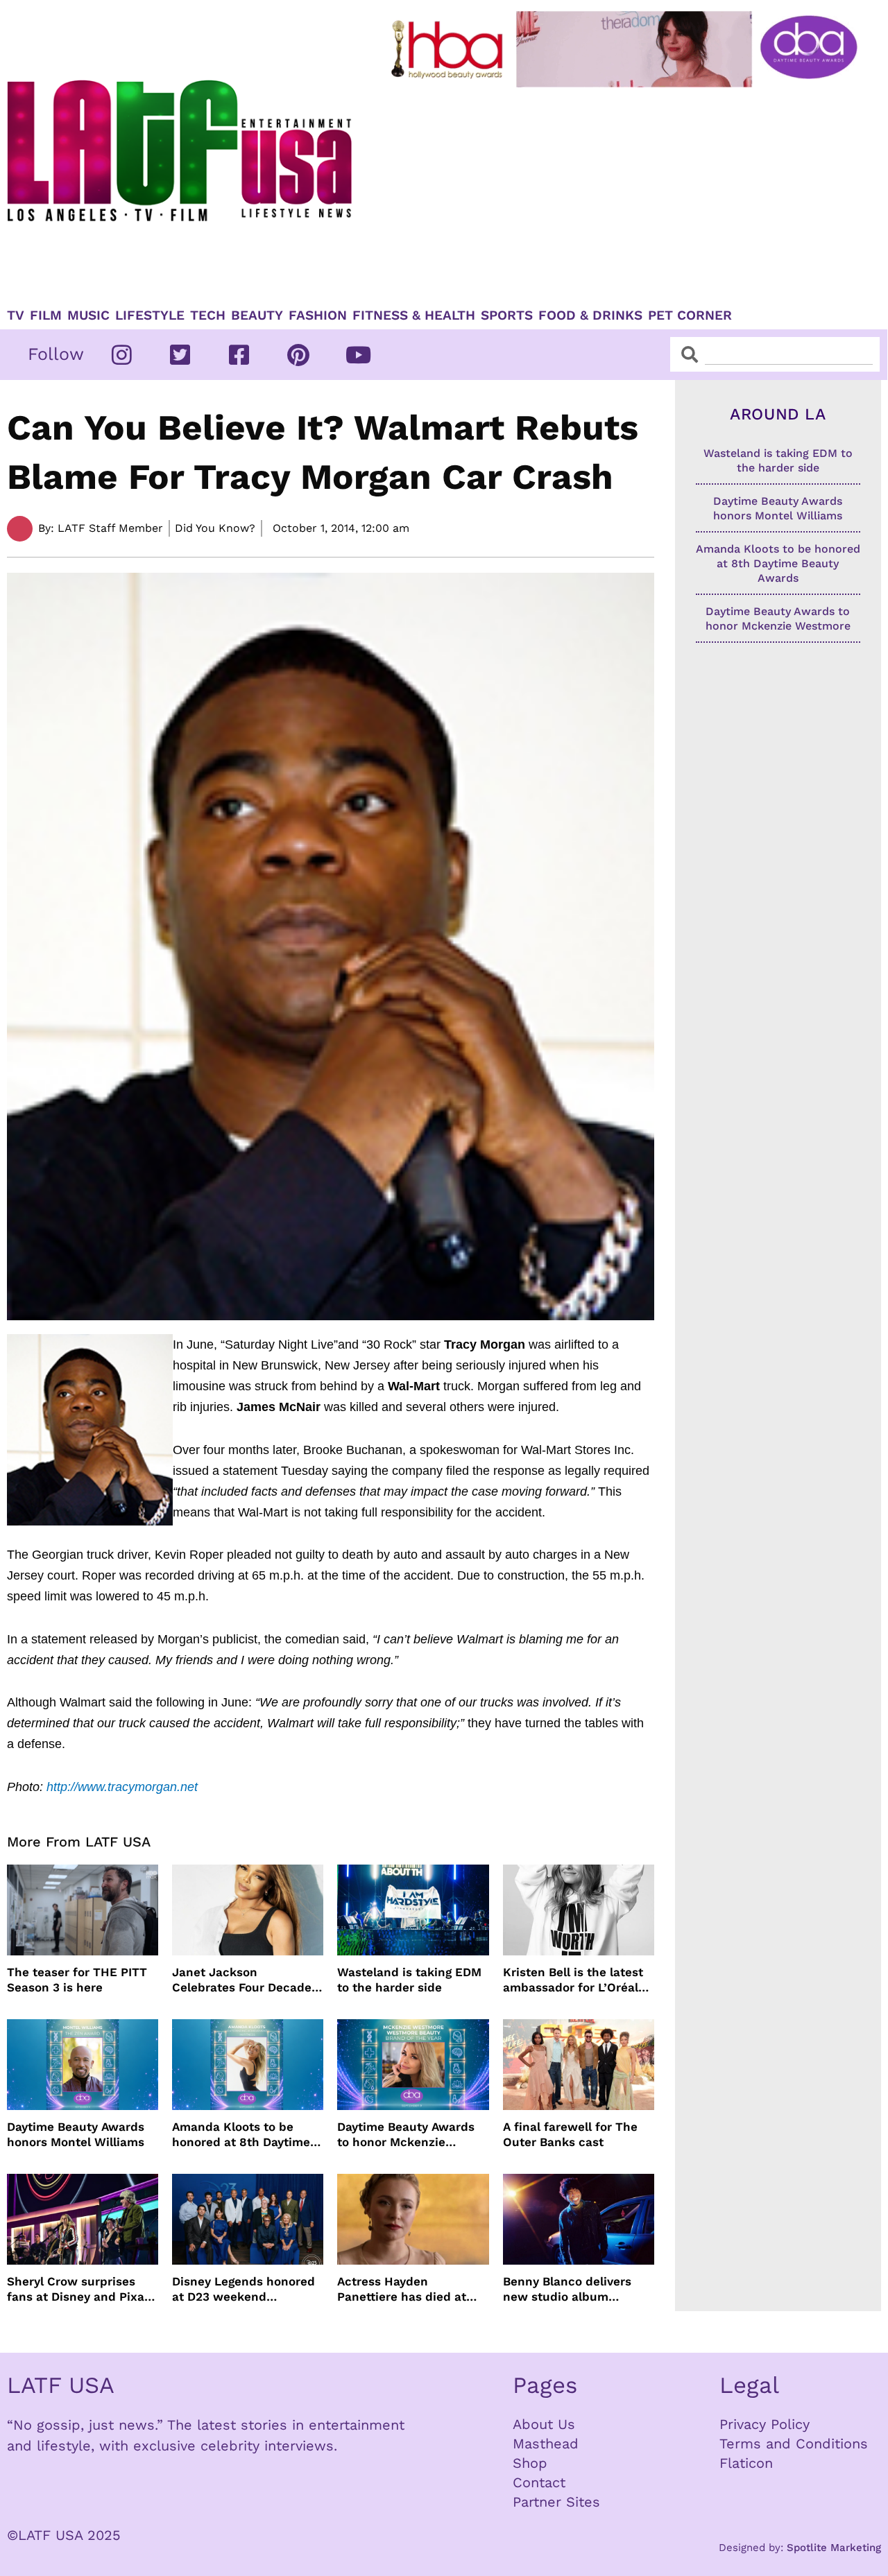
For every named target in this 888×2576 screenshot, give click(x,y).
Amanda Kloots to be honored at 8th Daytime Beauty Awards (241, 2135)
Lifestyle (150, 315)
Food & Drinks (590, 315)
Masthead (546, 2444)
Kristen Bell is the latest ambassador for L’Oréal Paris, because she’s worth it (573, 1980)
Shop (530, 2463)
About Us (544, 2424)
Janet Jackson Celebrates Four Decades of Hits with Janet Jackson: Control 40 (245, 1980)
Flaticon (746, 2463)
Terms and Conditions (794, 2444)
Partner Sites (556, 2502)
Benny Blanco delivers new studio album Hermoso (567, 2289)
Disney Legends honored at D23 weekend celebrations (244, 2289)
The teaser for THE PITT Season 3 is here (77, 1980)
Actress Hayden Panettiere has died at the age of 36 (402, 2289)
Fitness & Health (414, 315)
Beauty (257, 315)
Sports (507, 315)
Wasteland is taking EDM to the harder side (409, 1980)
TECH (208, 315)
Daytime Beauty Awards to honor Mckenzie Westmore (406, 2135)
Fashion (318, 315)
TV (16, 315)
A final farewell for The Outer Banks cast (570, 2134)
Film (46, 315)
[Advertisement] (627, 192)
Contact (539, 2482)
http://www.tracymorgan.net (122, 1787)
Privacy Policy (765, 2424)
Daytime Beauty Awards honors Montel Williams (76, 2134)
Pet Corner (690, 315)
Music (88, 315)
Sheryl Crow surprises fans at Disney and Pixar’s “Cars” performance (83, 2289)
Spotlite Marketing (834, 2548)
